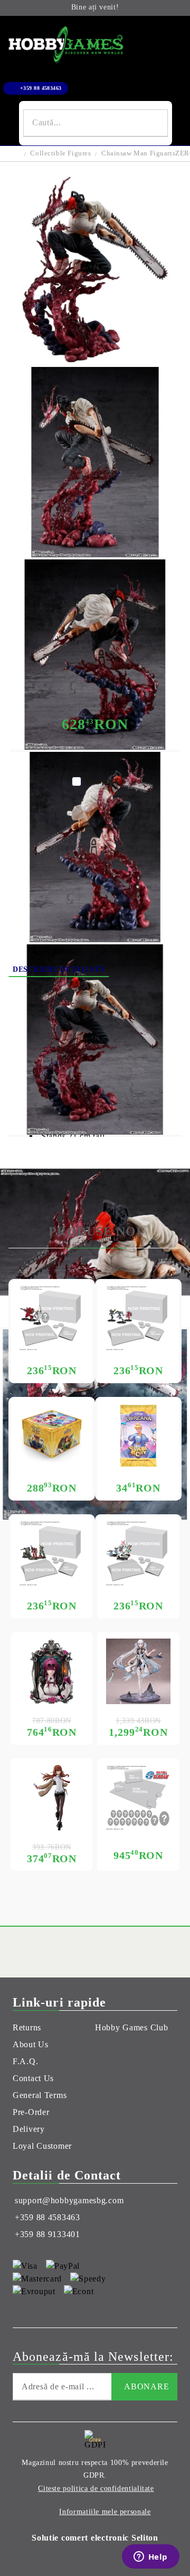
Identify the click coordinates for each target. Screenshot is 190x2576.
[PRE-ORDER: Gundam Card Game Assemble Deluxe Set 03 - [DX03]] (138, 1798)
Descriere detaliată (59, 969)
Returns (27, 2027)
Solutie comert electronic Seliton (95, 2538)
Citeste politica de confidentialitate (96, 2488)
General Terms (40, 2095)
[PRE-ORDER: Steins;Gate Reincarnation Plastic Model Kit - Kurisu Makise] (52, 1798)
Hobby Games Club (132, 2027)
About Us (31, 2044)
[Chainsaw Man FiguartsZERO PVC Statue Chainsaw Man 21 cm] (95, 362)
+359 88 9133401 (47, 2234)
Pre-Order (31, 2112)
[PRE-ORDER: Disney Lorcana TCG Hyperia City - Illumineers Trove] (52, 1436)
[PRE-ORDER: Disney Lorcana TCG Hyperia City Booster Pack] (138, 1436)
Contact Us (33, 2078)
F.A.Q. (25, 2061)
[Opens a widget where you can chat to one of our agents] (150, 2557)
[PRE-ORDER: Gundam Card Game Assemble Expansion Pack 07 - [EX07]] (138, 1318)
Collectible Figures (60, 153)
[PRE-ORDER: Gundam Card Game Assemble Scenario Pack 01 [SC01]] (52, 1553)
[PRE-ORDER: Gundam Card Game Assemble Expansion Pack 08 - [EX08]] (52, 1318)
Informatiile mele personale (105, 2512)
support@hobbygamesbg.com (69, 2200)
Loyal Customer (42, 2146)
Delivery (134, 970)
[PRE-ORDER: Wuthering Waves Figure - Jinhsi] (138, 1671)
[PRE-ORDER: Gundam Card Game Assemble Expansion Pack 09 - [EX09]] (138, 1553)
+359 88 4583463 (41, 88)
